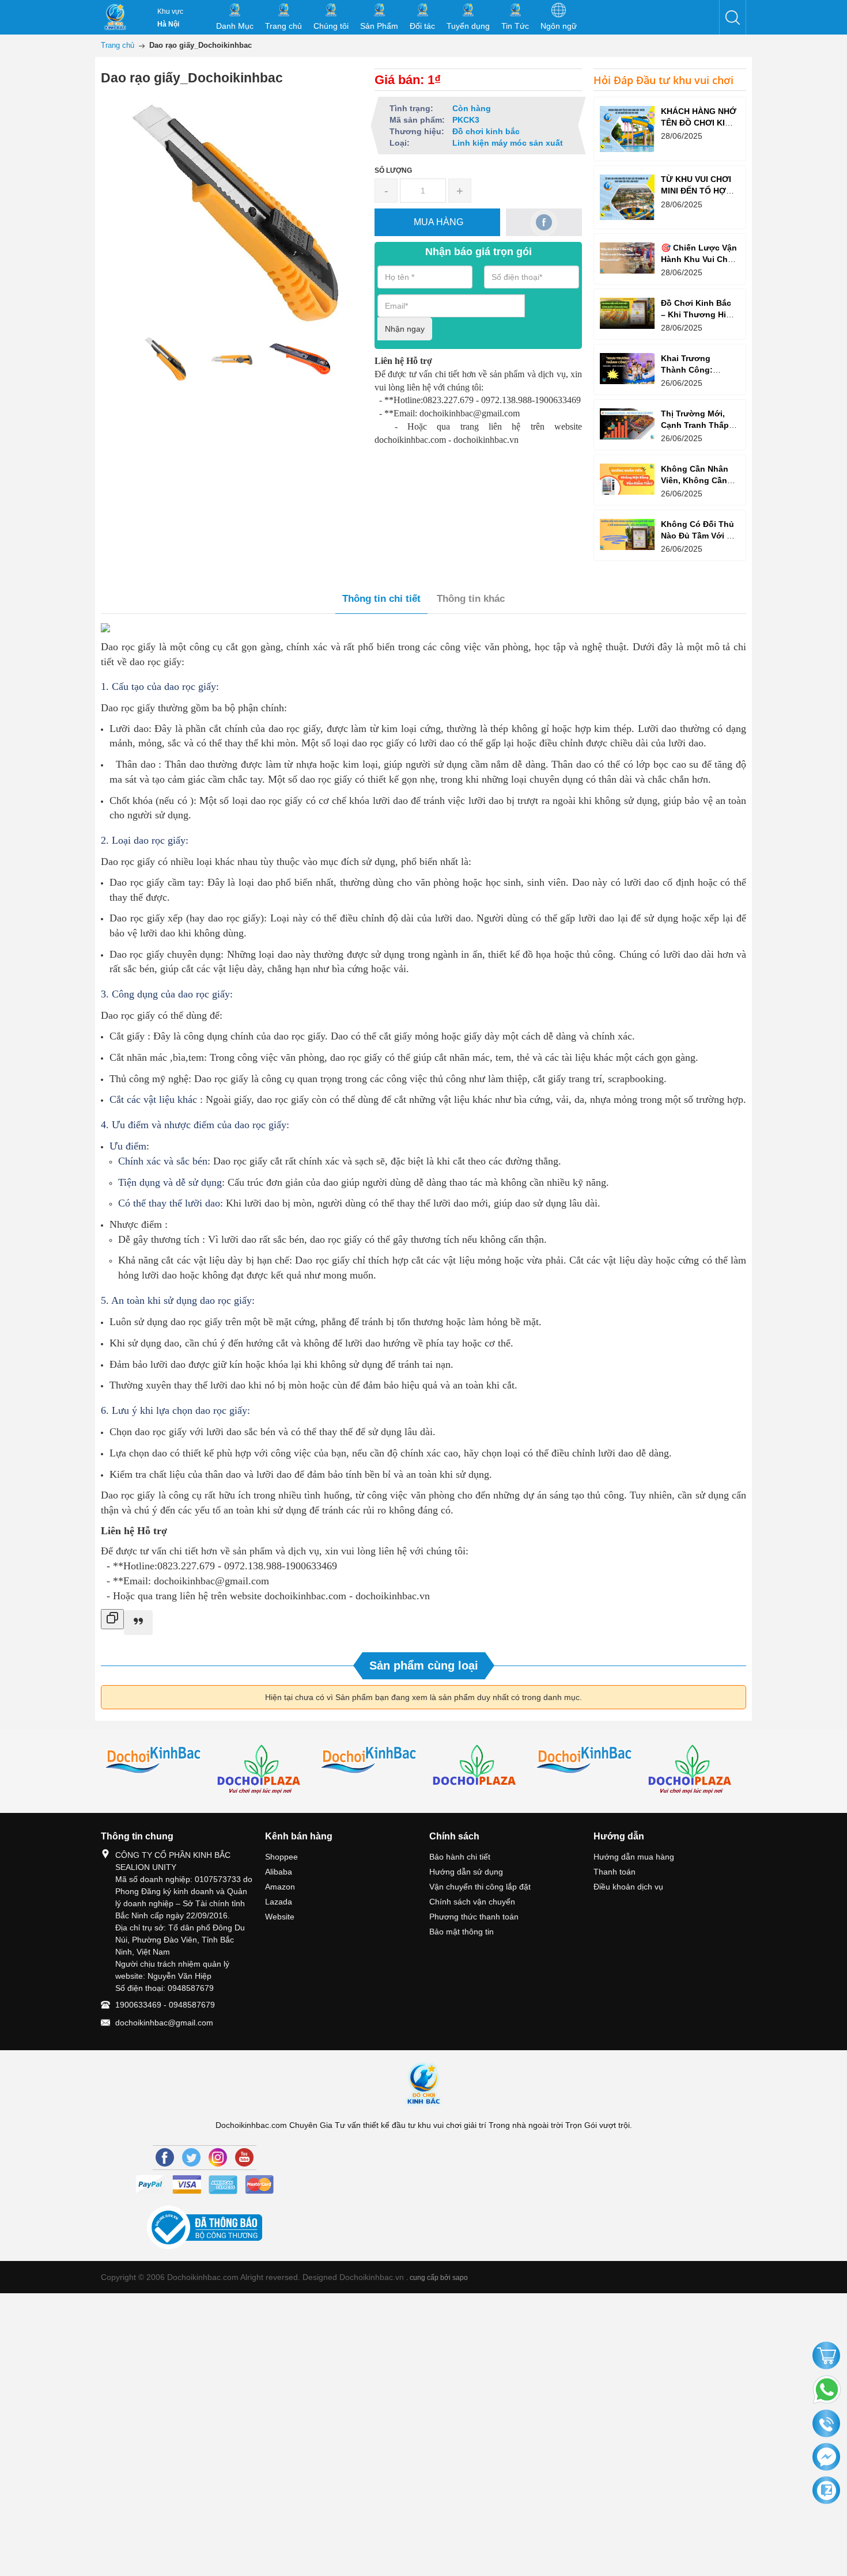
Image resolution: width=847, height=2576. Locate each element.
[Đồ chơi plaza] (262, 1771)
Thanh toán (615, 1872)
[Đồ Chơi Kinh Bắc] (115, 17)
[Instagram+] (218, 2157)
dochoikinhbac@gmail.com (164, 2023)
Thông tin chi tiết (381, 599)
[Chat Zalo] (826, 2491)
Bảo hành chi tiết (460, 1857)
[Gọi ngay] (826, 2425)
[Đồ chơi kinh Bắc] (155, 1761)
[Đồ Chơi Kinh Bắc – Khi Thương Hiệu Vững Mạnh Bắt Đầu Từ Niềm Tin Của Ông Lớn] (627, 313)
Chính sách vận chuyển (472, 1902)
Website (280, 1917)
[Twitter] (191, 2157)
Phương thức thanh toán (474, 1917)
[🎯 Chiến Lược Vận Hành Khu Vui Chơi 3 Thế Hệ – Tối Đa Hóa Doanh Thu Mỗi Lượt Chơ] (627, 258)
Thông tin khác (471, 599)
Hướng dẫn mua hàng (634, 1857)
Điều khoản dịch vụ (628, 1887)
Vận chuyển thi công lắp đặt (480, 1887)
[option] (165, 359)
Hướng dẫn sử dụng (466, 1872)
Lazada (279, 1902)
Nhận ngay (405, 329)
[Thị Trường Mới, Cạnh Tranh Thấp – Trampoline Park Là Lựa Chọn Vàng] (627, 424)
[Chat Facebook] (826, 2457)
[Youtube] (244, 2157)
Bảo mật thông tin (462, 1932)
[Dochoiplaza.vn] (478, 1769)
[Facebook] (165, 2157)
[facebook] (544, 222)
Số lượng (393, 170)
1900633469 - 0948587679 (165, 2005)
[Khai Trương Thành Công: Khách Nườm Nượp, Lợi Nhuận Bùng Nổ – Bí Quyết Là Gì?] (627, 368)
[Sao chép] (112, 1619)
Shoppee (281, 1857)
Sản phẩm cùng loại (424, 1666)
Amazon (280, 1887)
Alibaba (279, 1872)
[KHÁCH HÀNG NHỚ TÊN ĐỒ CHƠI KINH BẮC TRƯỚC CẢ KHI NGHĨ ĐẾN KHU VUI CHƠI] (627, 129)
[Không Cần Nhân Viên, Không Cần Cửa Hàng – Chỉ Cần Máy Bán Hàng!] (627, 479)
